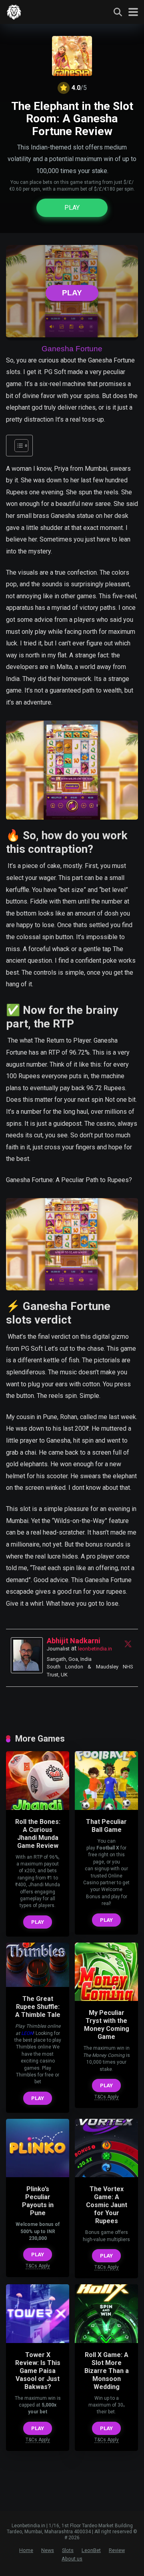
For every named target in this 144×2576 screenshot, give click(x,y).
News (48, 2550)
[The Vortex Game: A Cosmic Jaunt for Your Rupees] (106, 2175)
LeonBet (91, 2550)
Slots (68, 2550)
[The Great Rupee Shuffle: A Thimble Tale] (38, 1985)
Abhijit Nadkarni (74, 1641)
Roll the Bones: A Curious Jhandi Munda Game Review (38, 1834)
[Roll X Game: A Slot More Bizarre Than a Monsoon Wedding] (106, 2341)
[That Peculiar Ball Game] (106, 1808)
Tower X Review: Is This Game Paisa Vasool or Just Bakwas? (38, 2371)
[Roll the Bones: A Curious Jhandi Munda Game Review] (38, 1808)
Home (26, 2550)
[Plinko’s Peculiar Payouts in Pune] (38, 2175)
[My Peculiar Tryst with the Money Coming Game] (106, 1999)
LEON (27, 2033)
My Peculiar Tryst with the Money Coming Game (107, 2025)
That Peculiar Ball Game (106, 1826)
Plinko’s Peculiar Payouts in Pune (38, 2201)
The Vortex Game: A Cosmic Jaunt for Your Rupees (107, 2205)
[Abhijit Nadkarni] (27, 1671)
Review (117, 2550)
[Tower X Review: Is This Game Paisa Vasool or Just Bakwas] (38, 2341)
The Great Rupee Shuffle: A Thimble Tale (38, 2007)
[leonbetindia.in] (14, 11)
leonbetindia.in (95, 1649)
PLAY (72, 208)
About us (72, 2559)
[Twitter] (128, 1644)
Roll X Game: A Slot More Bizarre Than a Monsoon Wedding (107, 2371)
